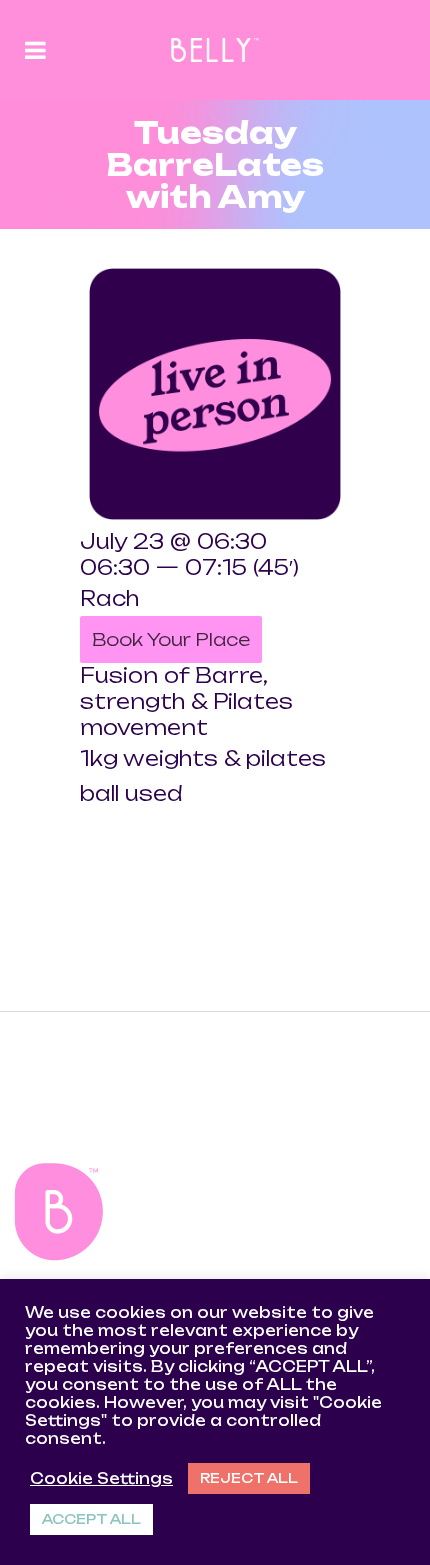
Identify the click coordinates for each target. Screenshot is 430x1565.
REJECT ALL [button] (249, 1478)
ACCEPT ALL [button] (91, 1519)
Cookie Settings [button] (101, 1479)
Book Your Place (171, 639)
